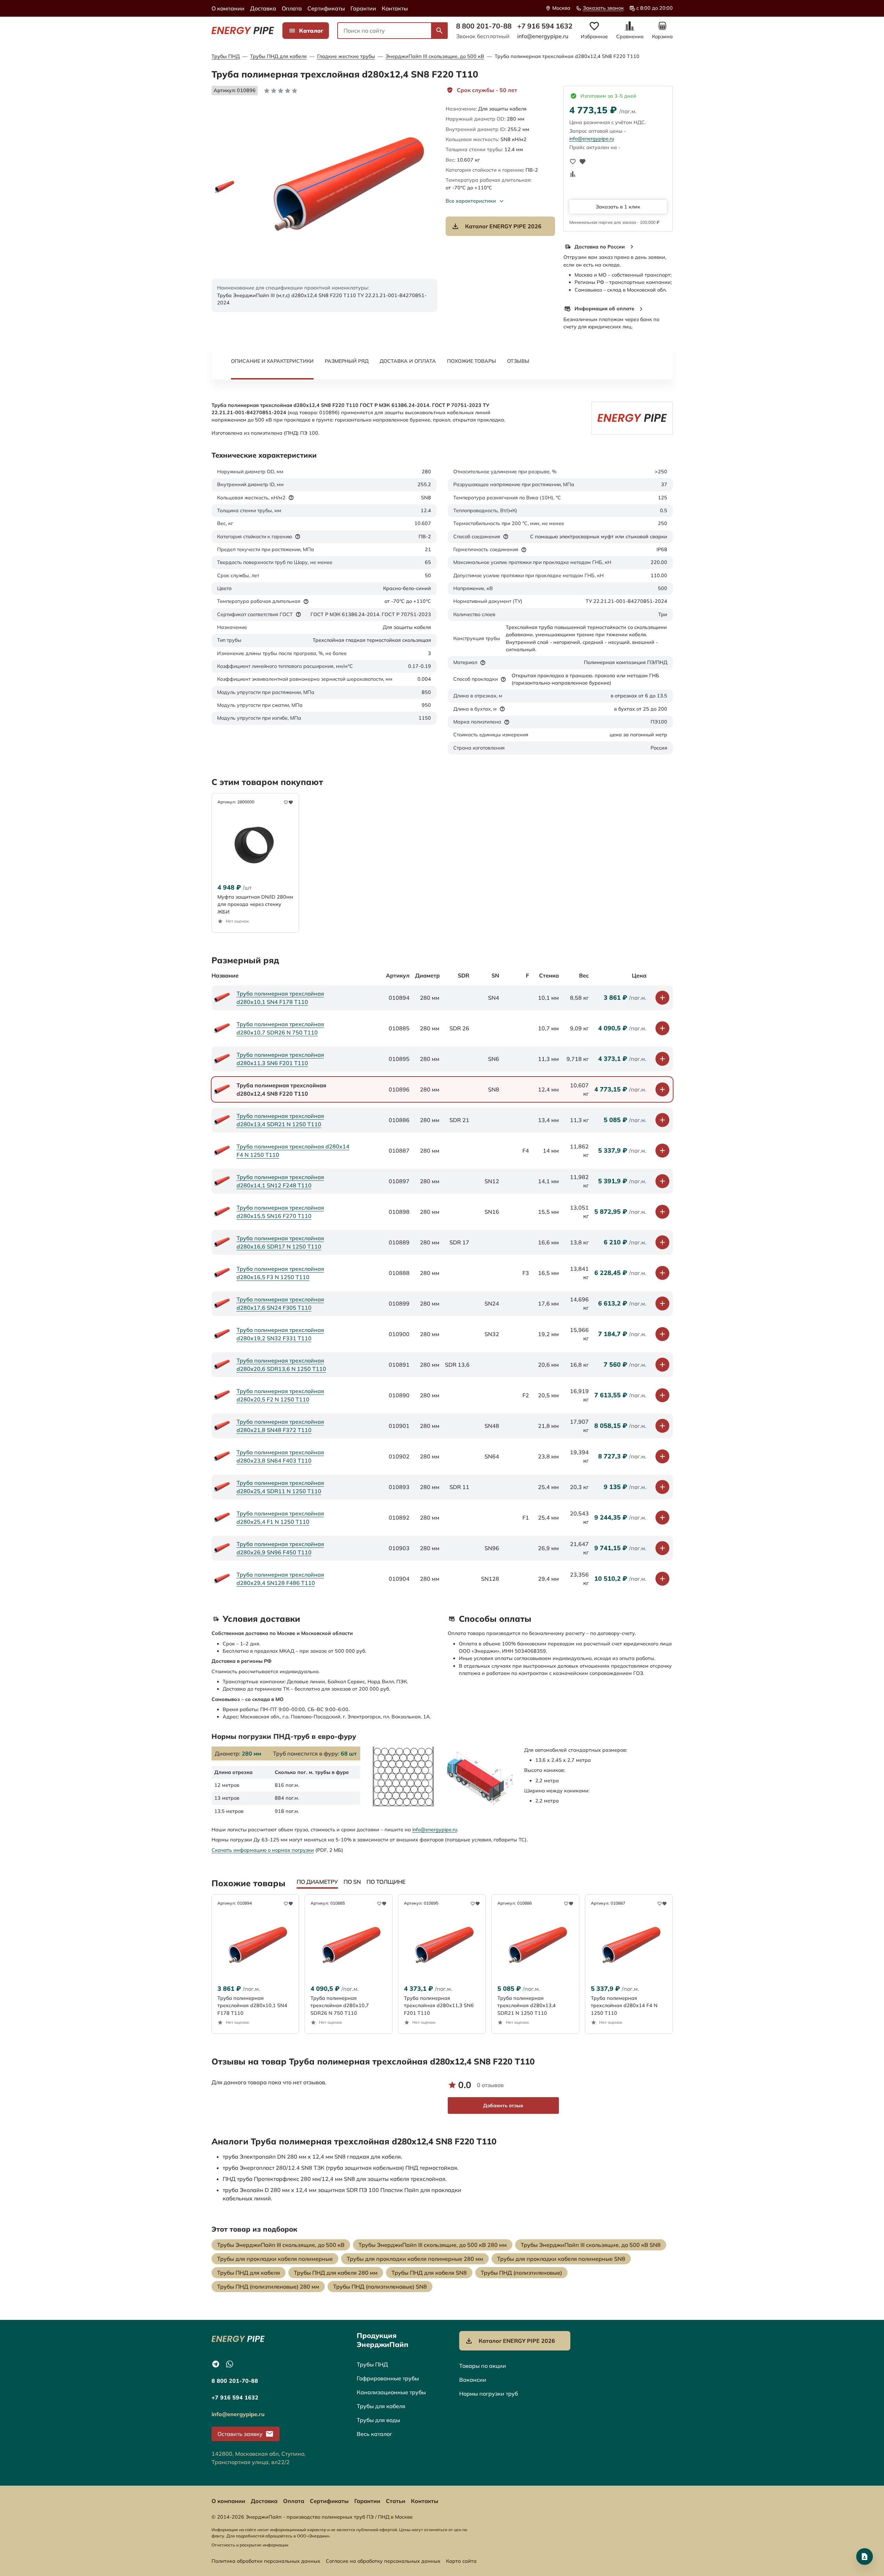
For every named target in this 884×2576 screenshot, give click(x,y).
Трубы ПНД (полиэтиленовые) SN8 (380, 2287)
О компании (228, 8)
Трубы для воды (378, 2420)
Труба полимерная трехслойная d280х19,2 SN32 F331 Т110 (280, 1334)
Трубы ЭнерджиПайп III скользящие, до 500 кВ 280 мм (433, 2245)
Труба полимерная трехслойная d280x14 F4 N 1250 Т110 (293, 1151)
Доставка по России (600, 247)
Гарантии (363, 8)
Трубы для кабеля (381, 2406)
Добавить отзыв (503, 2105)
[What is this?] (291, 498)
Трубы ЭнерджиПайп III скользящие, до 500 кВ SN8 (591, 2245)
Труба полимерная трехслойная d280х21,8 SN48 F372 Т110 (280, 1426)
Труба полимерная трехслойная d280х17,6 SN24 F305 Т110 (280, 1303)
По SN (352, 1882)
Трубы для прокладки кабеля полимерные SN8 (561, 2259)
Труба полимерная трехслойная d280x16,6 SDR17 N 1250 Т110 (280, 1242)
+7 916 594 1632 (545, 26)
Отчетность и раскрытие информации (250, 2545)
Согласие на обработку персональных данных (383, 2561)
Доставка (263, 8)
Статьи (396, 2501)
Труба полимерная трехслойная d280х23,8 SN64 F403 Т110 (280, 1456)
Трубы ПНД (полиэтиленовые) (521, 2273)
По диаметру (317, 1882)
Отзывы (518, 361)
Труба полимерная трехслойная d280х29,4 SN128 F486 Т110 (280, 1579)
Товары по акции (483, 2366)
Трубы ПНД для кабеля (278, 56)
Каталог (311, 31)
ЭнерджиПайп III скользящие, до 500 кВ (435, 56)
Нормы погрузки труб (489, 2394)
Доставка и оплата (408, 361)
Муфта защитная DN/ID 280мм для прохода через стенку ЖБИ (255, 904)
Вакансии (473, 2380)
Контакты (395, 8)
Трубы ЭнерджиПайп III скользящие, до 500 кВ (281, 2245)
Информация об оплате (604, 309)
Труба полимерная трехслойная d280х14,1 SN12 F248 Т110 (280, 1181)
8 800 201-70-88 (484, 26)
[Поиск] (439, 31)
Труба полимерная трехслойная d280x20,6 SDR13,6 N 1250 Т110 (281, 1365)
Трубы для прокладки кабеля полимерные (275, 2259)
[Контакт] (865, 2557)
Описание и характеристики (272, 361)
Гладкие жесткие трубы (346, 56)
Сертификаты (326, 8)
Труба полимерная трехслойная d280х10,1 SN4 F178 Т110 (280, 998)
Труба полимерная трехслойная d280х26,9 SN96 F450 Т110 (280, 1548)
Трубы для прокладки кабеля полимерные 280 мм (415, 2259)
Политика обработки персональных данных (266, 2561)
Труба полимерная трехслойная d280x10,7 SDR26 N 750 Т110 (280, 1028)
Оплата (292, 8)
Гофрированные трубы (388, 2378)
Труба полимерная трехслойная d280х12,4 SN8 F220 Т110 (567, 56)
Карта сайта (461, 2561)
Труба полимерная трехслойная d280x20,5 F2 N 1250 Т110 (280, 1395)
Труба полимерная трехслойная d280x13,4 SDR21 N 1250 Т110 (280, 1120)
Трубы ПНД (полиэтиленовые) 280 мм (268, 2287)
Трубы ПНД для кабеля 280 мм (336, 2273)
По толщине (386, 1882)
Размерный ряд (347, 361)
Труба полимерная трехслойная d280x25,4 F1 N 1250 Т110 (280, 1518)
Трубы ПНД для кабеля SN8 (429, 2273)
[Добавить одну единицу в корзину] (662, 998)
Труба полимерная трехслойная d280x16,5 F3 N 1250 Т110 (280, 1273)
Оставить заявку (240, 2434)
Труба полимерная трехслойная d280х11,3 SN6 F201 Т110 (280, 1059)
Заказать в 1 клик (618, 207)
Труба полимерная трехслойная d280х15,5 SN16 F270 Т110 (280, 1212)
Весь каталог (374, 2434)
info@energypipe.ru (543, 36)
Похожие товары (472, 361)
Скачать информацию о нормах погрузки (263, 1850)
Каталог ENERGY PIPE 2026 (503, 226)
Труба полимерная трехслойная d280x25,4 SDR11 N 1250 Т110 (280, 1487)
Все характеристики (471, 201)
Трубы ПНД (226, 56)
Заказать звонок (603, 8)
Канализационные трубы (391, 2392)
